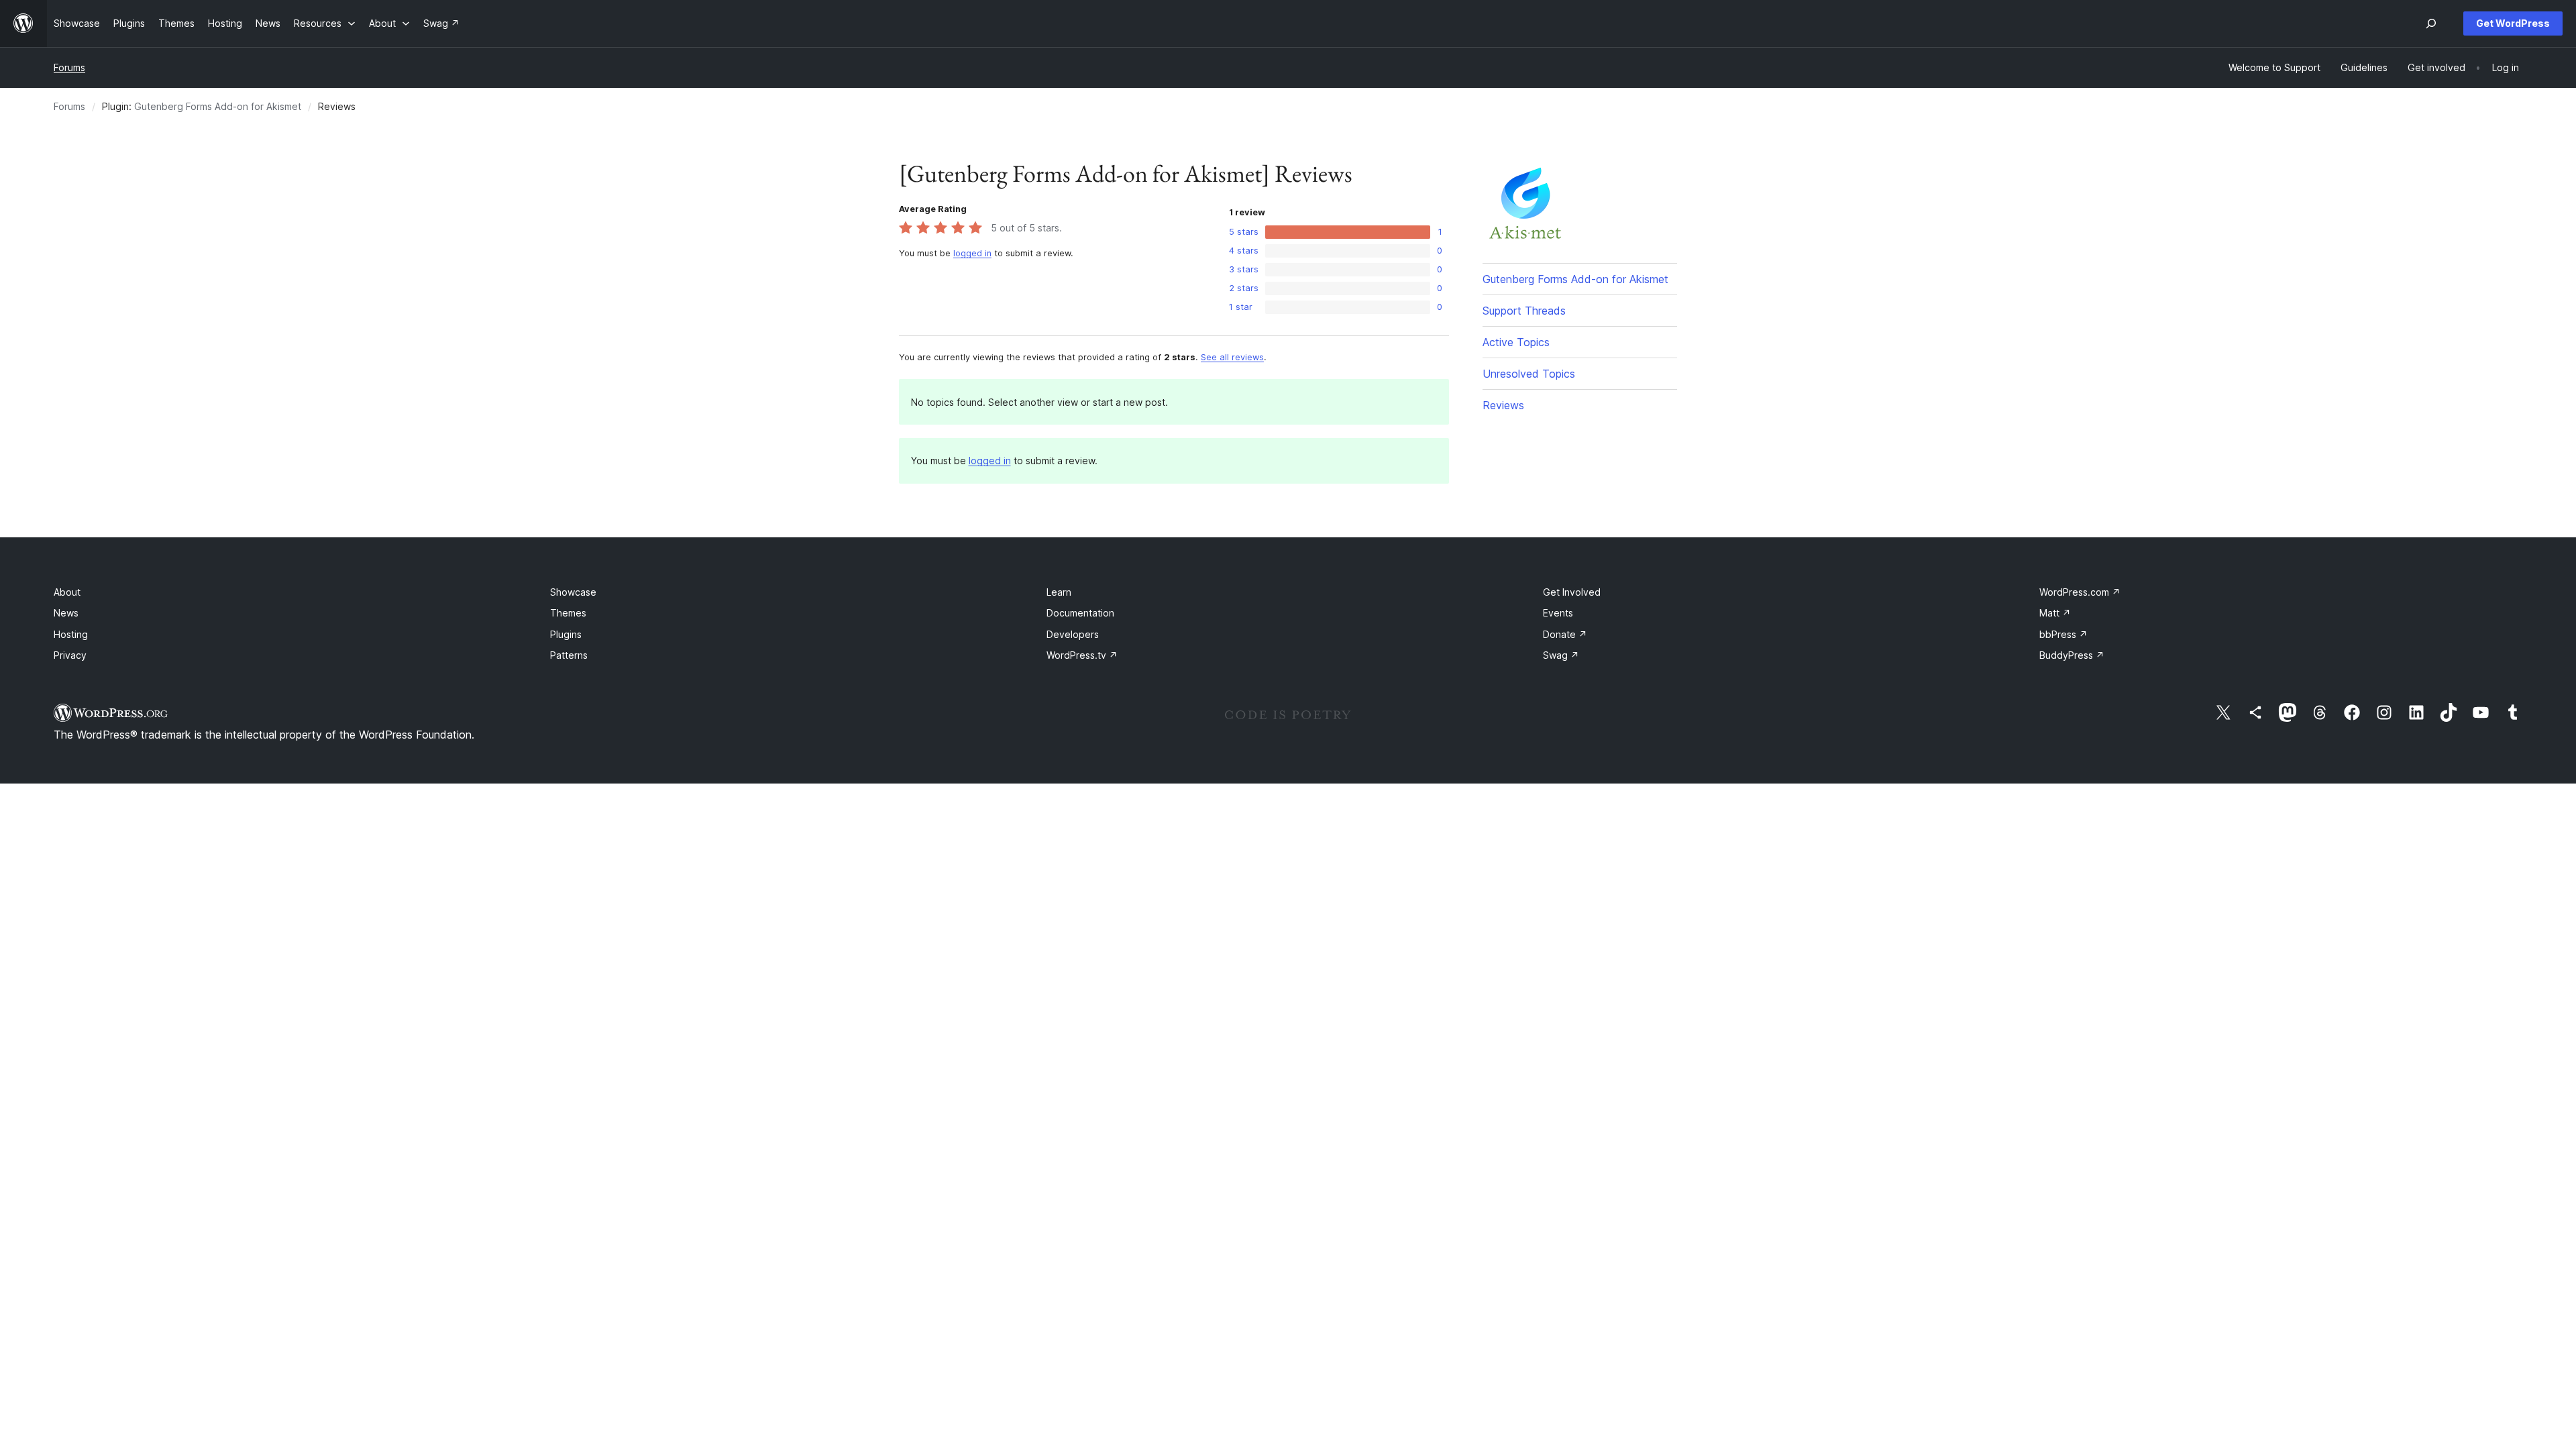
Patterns (569, 655)
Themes (568, 613)
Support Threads (1524, 311)
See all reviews (1232, 357)
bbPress (2063, 634)
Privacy (70, 655)
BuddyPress (2072, 655)
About (67, 592)
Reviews (1503, 405)
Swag (1561, 655)
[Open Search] (2431, 23)
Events (1558, 613)
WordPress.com (2080, 592)
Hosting (71, 634)
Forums (69, 67)
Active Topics (1516, 342)
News (66, 613)
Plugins (566, 634)
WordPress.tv (1082, 655)
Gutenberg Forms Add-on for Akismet (218, 106)
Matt (2055, 613)
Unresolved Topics (1529, 374)
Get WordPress (2513, 23)
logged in (972, 253)
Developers (1073, 634)
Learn (1059, 592)
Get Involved (1572, 592)
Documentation (1080, 613)
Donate (1565, 634)
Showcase (573, 592)
